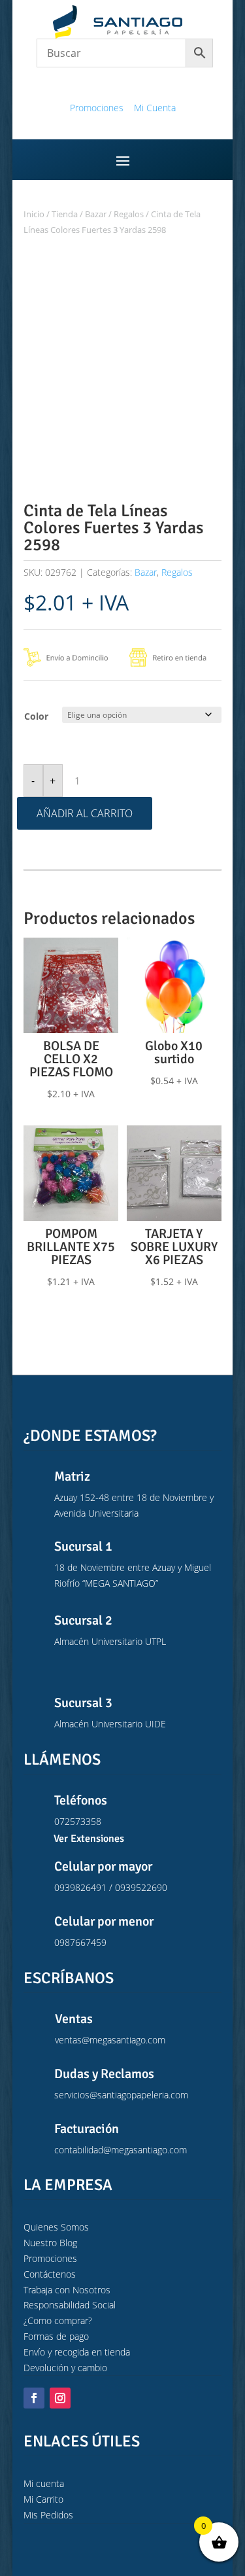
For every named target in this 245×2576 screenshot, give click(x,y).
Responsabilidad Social (70, 2305)
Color (36, 716)
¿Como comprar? (58, 2320)
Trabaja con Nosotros (67, 2290)
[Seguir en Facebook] (34, 2398)
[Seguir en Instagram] (60, 2398)
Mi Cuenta (155, 108)
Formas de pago (56, 2336)
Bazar (96, 214)
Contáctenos (50, 2274)
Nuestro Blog (50, 2243)
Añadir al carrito (85, 813)
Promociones (97, 108)
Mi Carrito (43, 2499)
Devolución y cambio (65, 2368)
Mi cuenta (44, 2483)
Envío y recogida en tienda (77, 2352)
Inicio (34, 214)
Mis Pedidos (48, 2515)
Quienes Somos (56, 2227)
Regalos (129, 214)
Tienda (65, 214)
